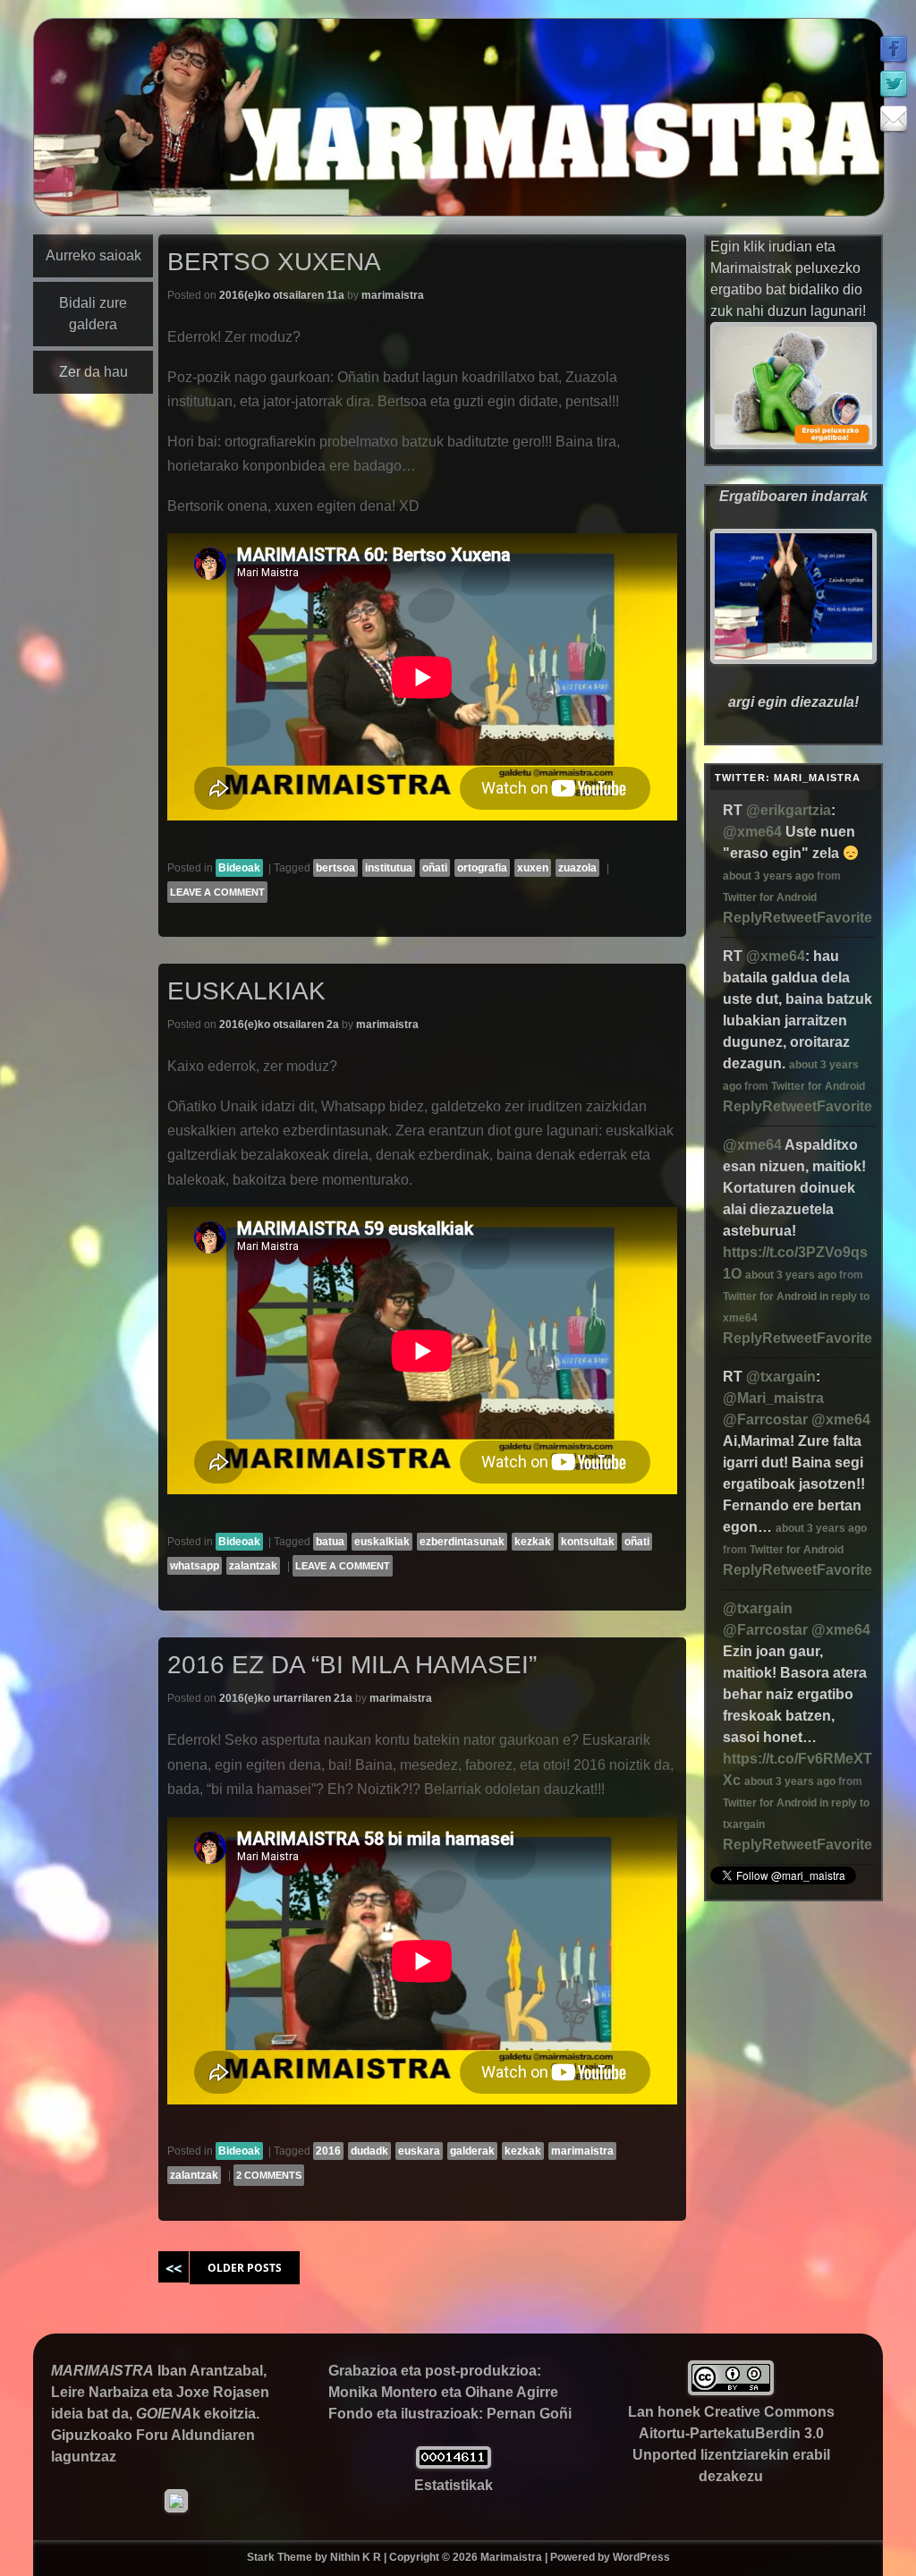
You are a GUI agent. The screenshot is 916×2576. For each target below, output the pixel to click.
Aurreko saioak (93, 255)
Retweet (789, 918)
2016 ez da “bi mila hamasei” (352, 1665)
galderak (472, 2151)
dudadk (369, 2151)
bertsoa (335, 868)
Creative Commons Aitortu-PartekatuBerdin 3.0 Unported (734, 2433)
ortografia (482, 868)
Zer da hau (93, 372)
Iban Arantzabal (210, 2371)
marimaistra (393, 295)
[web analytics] (454, 2464)
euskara (419, 2151)
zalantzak (253, 1566)
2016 (328, 2151)
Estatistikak (454, 2485)
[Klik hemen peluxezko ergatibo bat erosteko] (793, 444)
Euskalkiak (246, 991)
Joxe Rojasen (223, 2392)
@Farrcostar (765, 1420)
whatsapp (195, 1566)
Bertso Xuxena (274, 262)
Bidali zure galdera (93, 314)
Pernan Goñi (529, 2414)
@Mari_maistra (773, 1398)
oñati (435, 868)
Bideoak (239, 868)
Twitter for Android (770, 897)
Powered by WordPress (610, 2557)
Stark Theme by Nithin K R (314, 2557)
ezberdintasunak (462, 1542)
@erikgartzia (789, 810)
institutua (389, 868)
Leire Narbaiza (100, 2392)
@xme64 (752, 832)
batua (330, 1542)
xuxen (533, 868)
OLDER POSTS (245, 2268)
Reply (742, 918)
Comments (269, 2175)
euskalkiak (382, 1542)
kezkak (533, 1542)
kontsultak (588, 1542)
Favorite (844, 918)
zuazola (577, 868)
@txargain (781, 1377)
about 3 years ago (768, 876)
